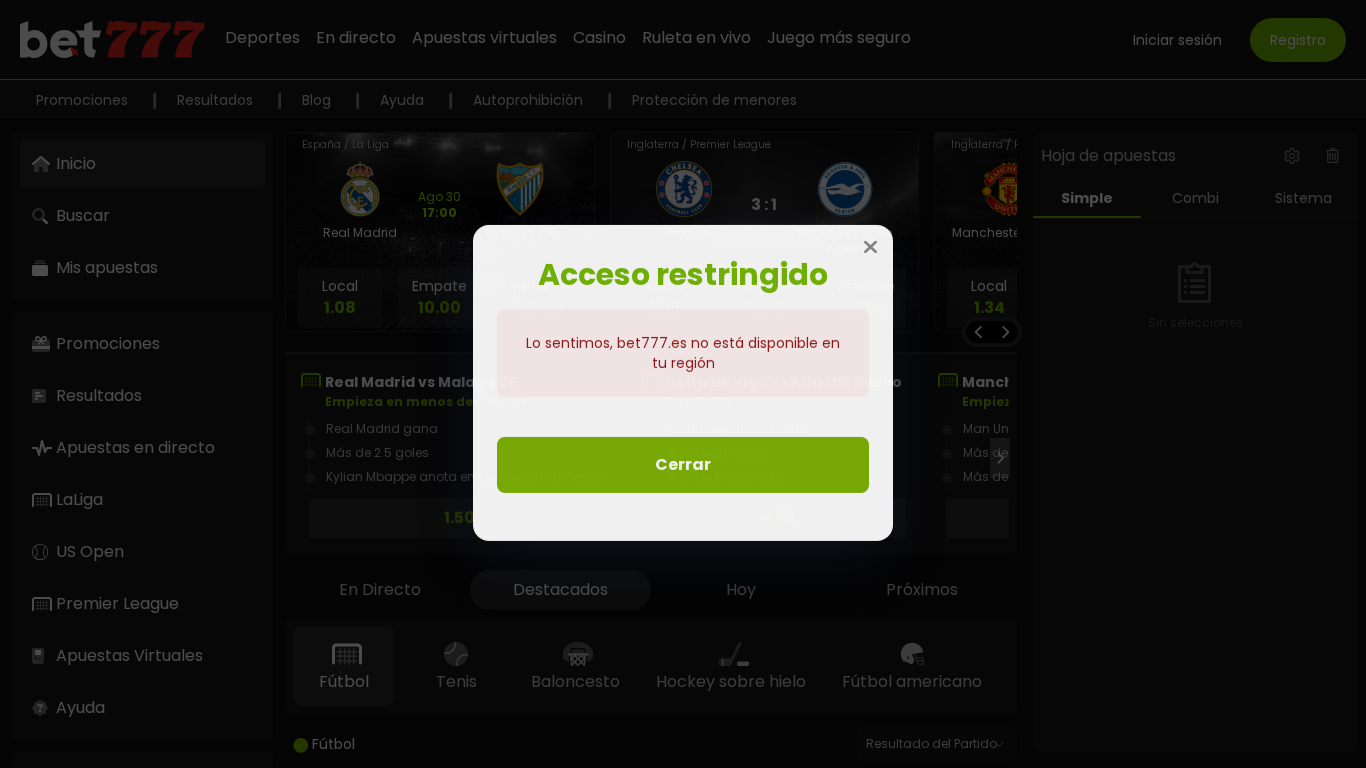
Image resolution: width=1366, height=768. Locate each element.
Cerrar (683, 465)
